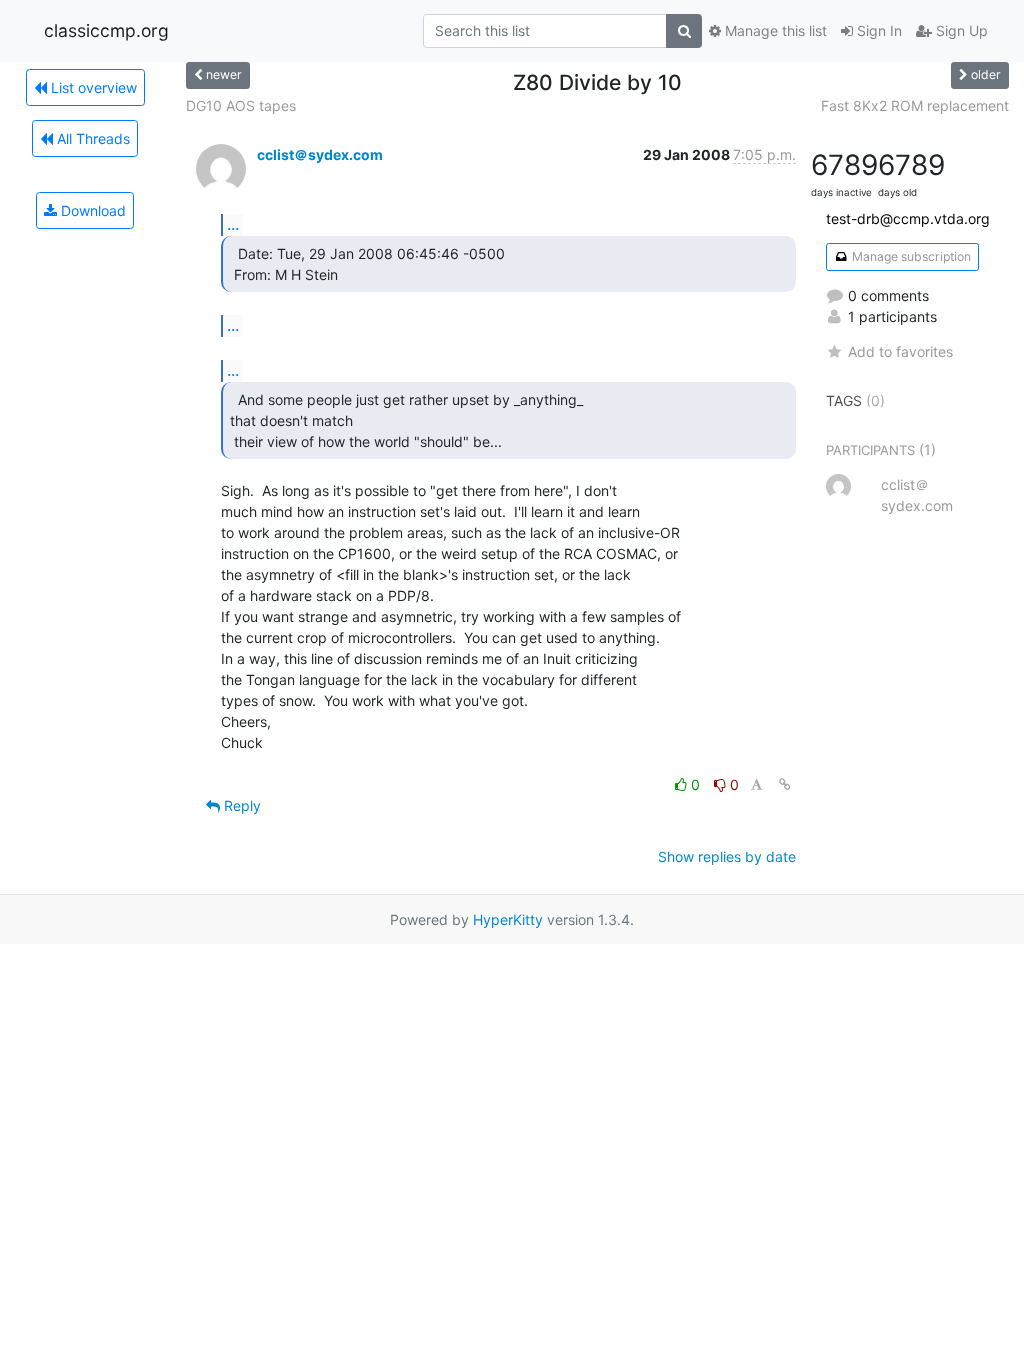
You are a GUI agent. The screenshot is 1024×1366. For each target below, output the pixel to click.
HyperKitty (508, 919)
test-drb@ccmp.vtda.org (908, 218)
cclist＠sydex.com (320, 154)
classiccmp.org (106, 30)
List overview (92, 87)
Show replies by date (727, 856)
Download (91, 210)
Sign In (877, 30)
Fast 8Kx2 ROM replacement (915, 105)
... (233, 224)
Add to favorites (900, 351)
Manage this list (774, 30)
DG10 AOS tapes (241, 105)
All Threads (91, 138)
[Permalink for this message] (785, 784)
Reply (240, 805)
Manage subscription (910, 256)
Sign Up (960, 30)
